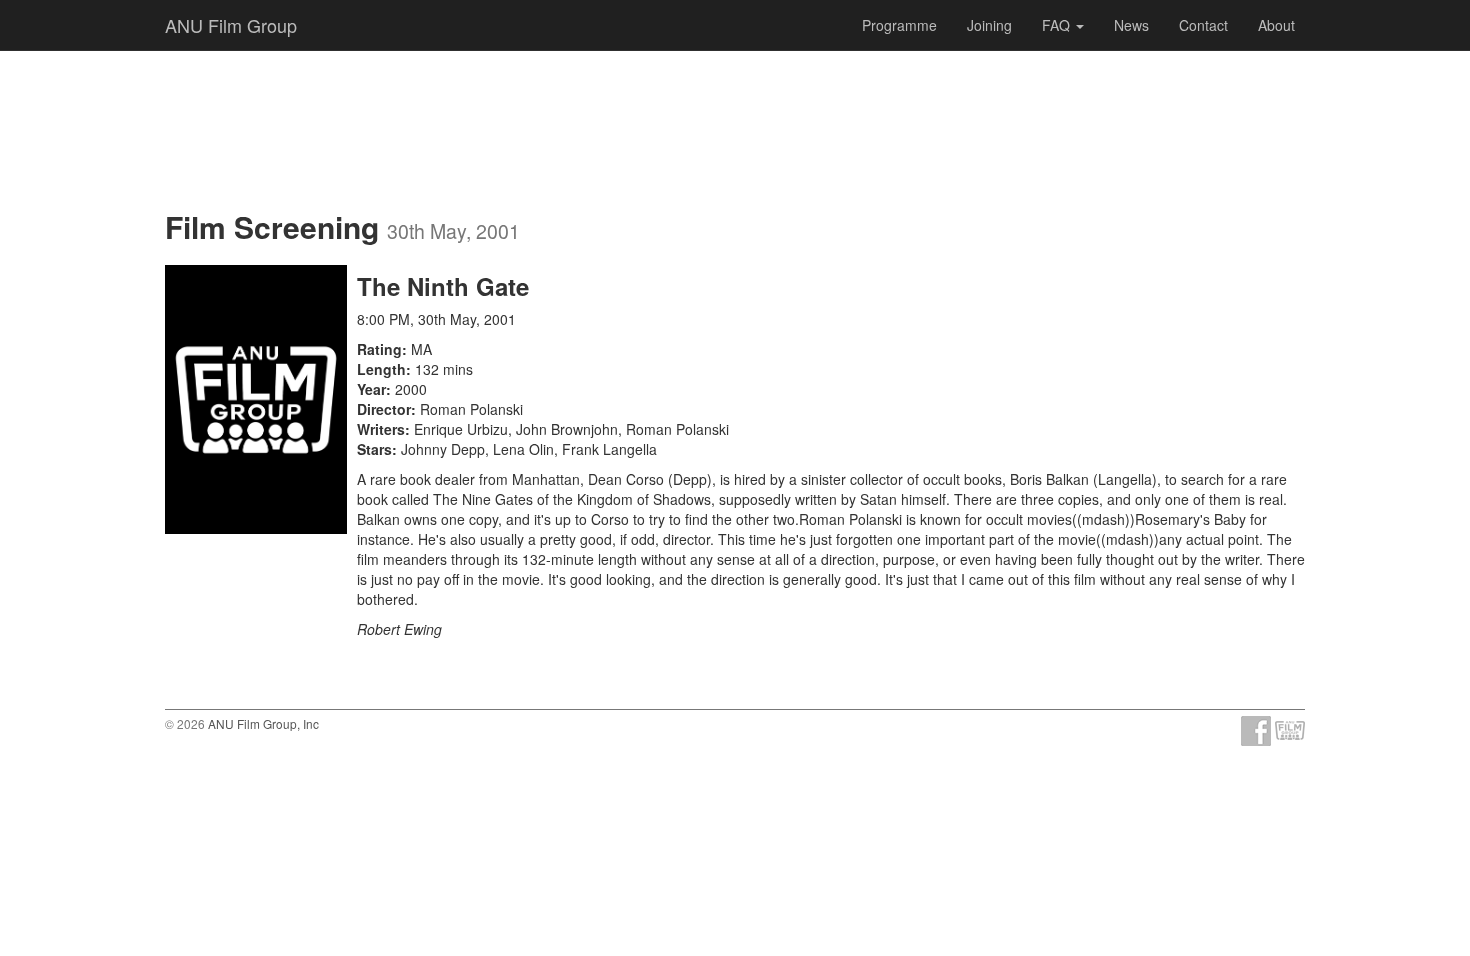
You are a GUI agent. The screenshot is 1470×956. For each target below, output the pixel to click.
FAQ (1058, 25)
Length (381, 369)
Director (384, 409)
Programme (899, 25)
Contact (1203, 25)
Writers (381, 429)
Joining (989, 25)
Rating (379, 349)
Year (371, 389)
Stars (374, 449)
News (1131, 25)
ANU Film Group (231, 25)
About (1276, 25)
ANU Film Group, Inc (263, 723)
